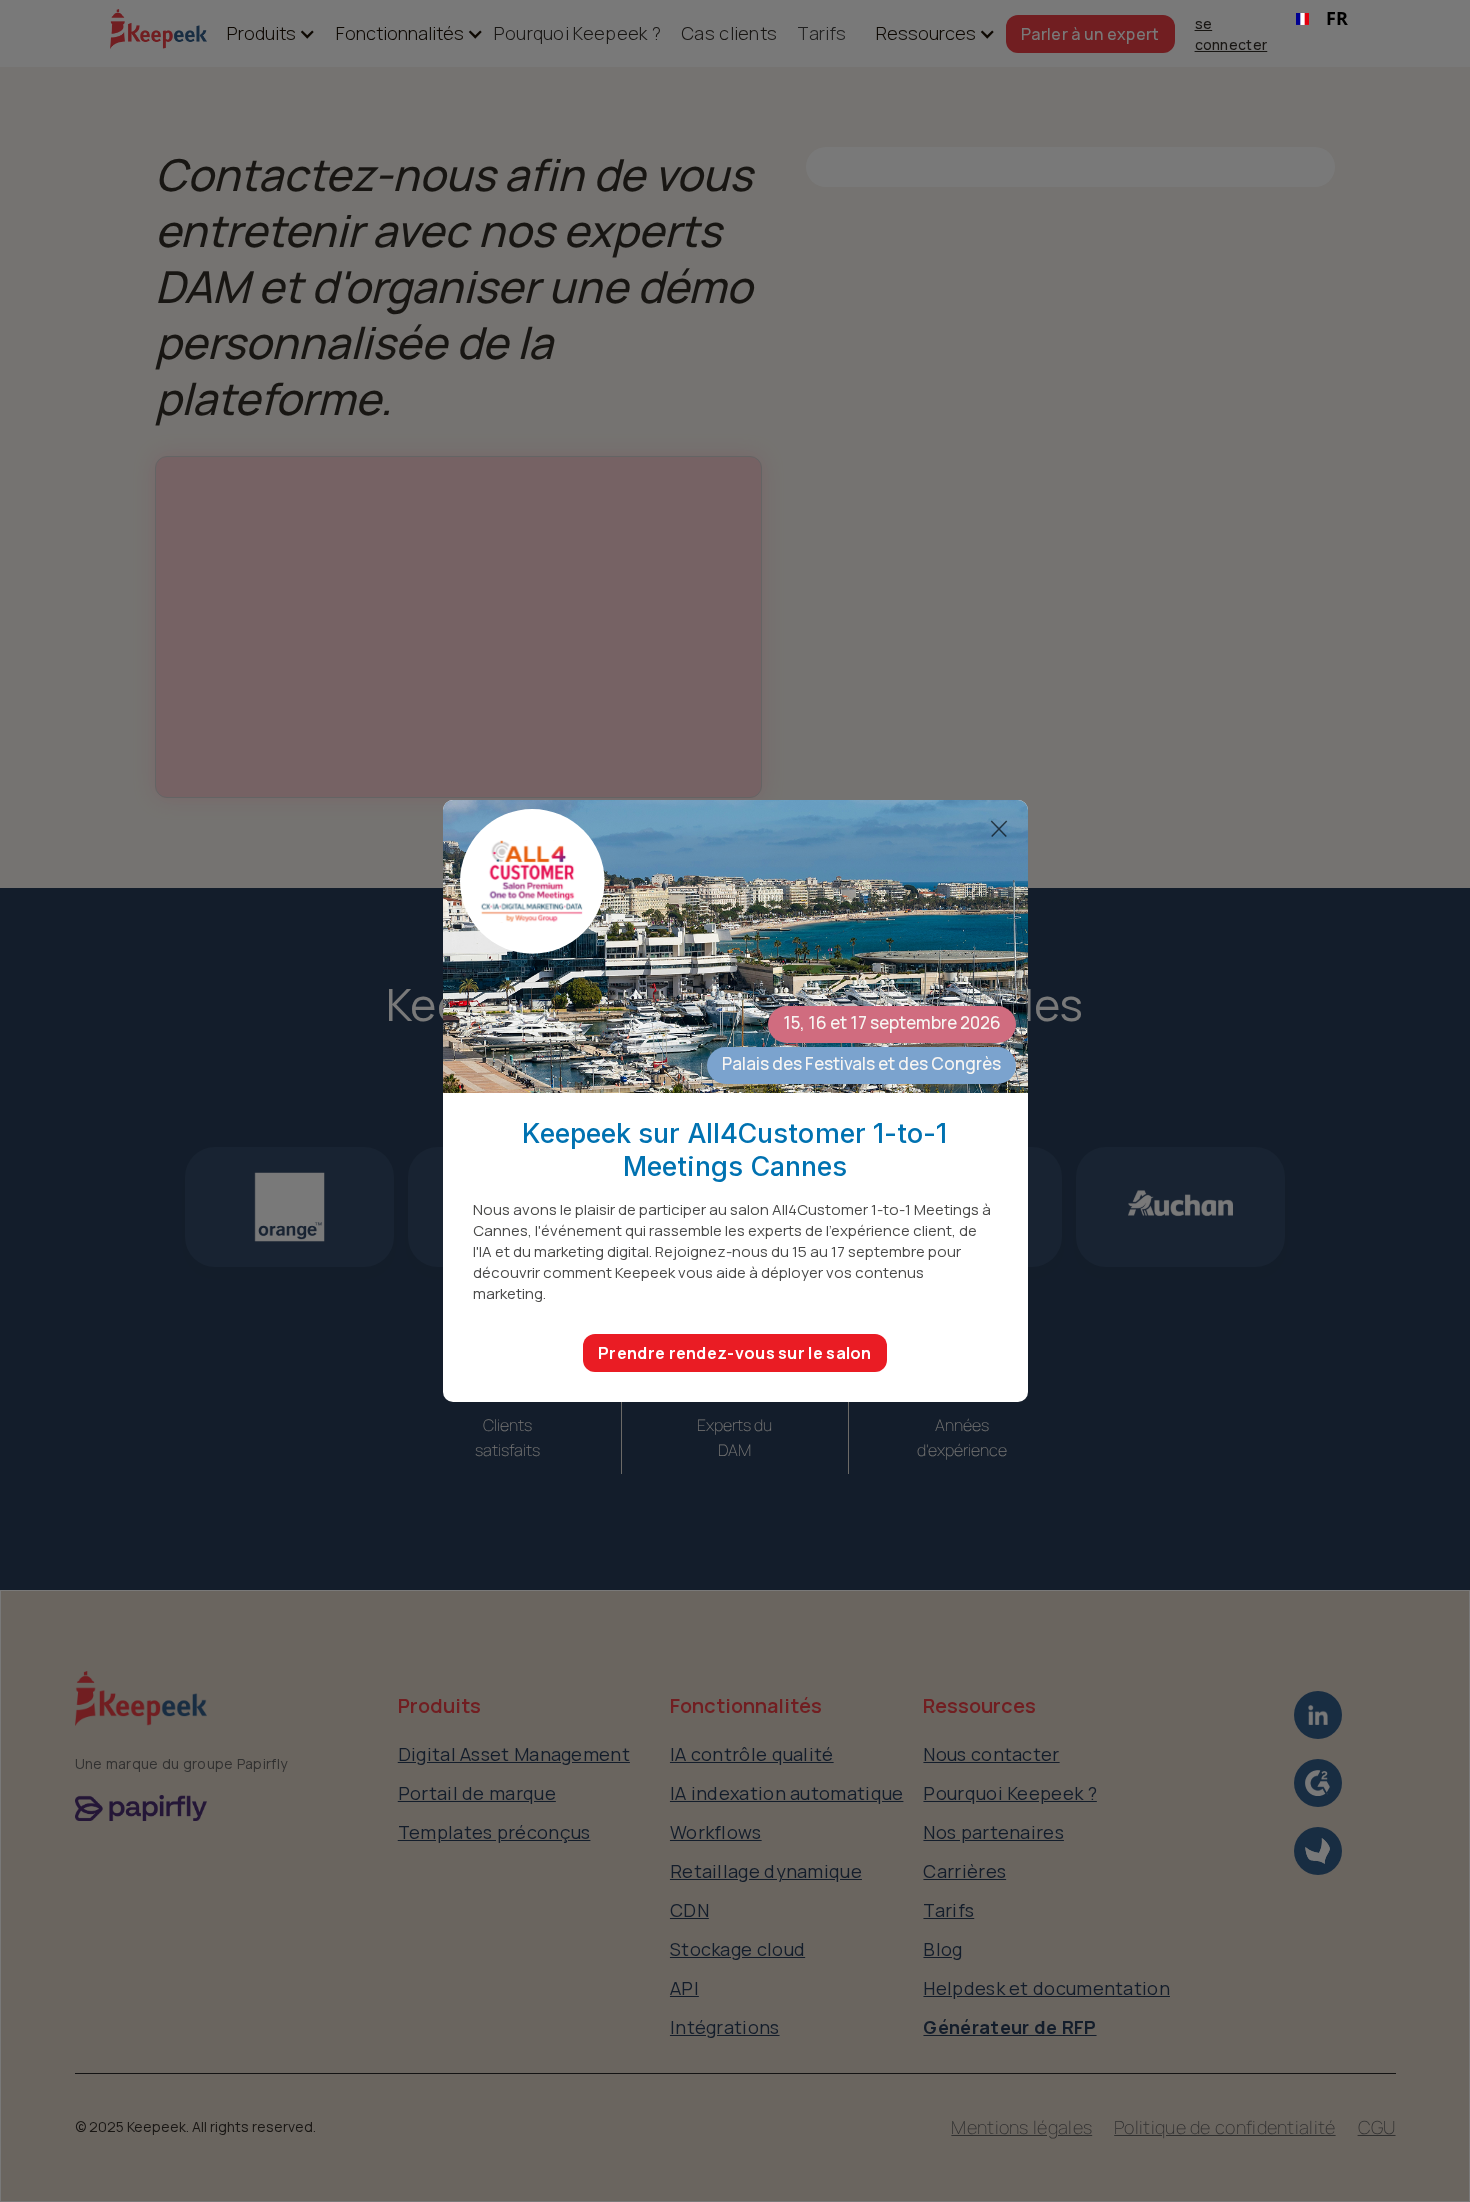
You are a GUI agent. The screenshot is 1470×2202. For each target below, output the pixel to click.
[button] (261, 33)
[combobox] (1322, 19)
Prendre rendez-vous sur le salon (735, 1353)
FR (1337, 18)
